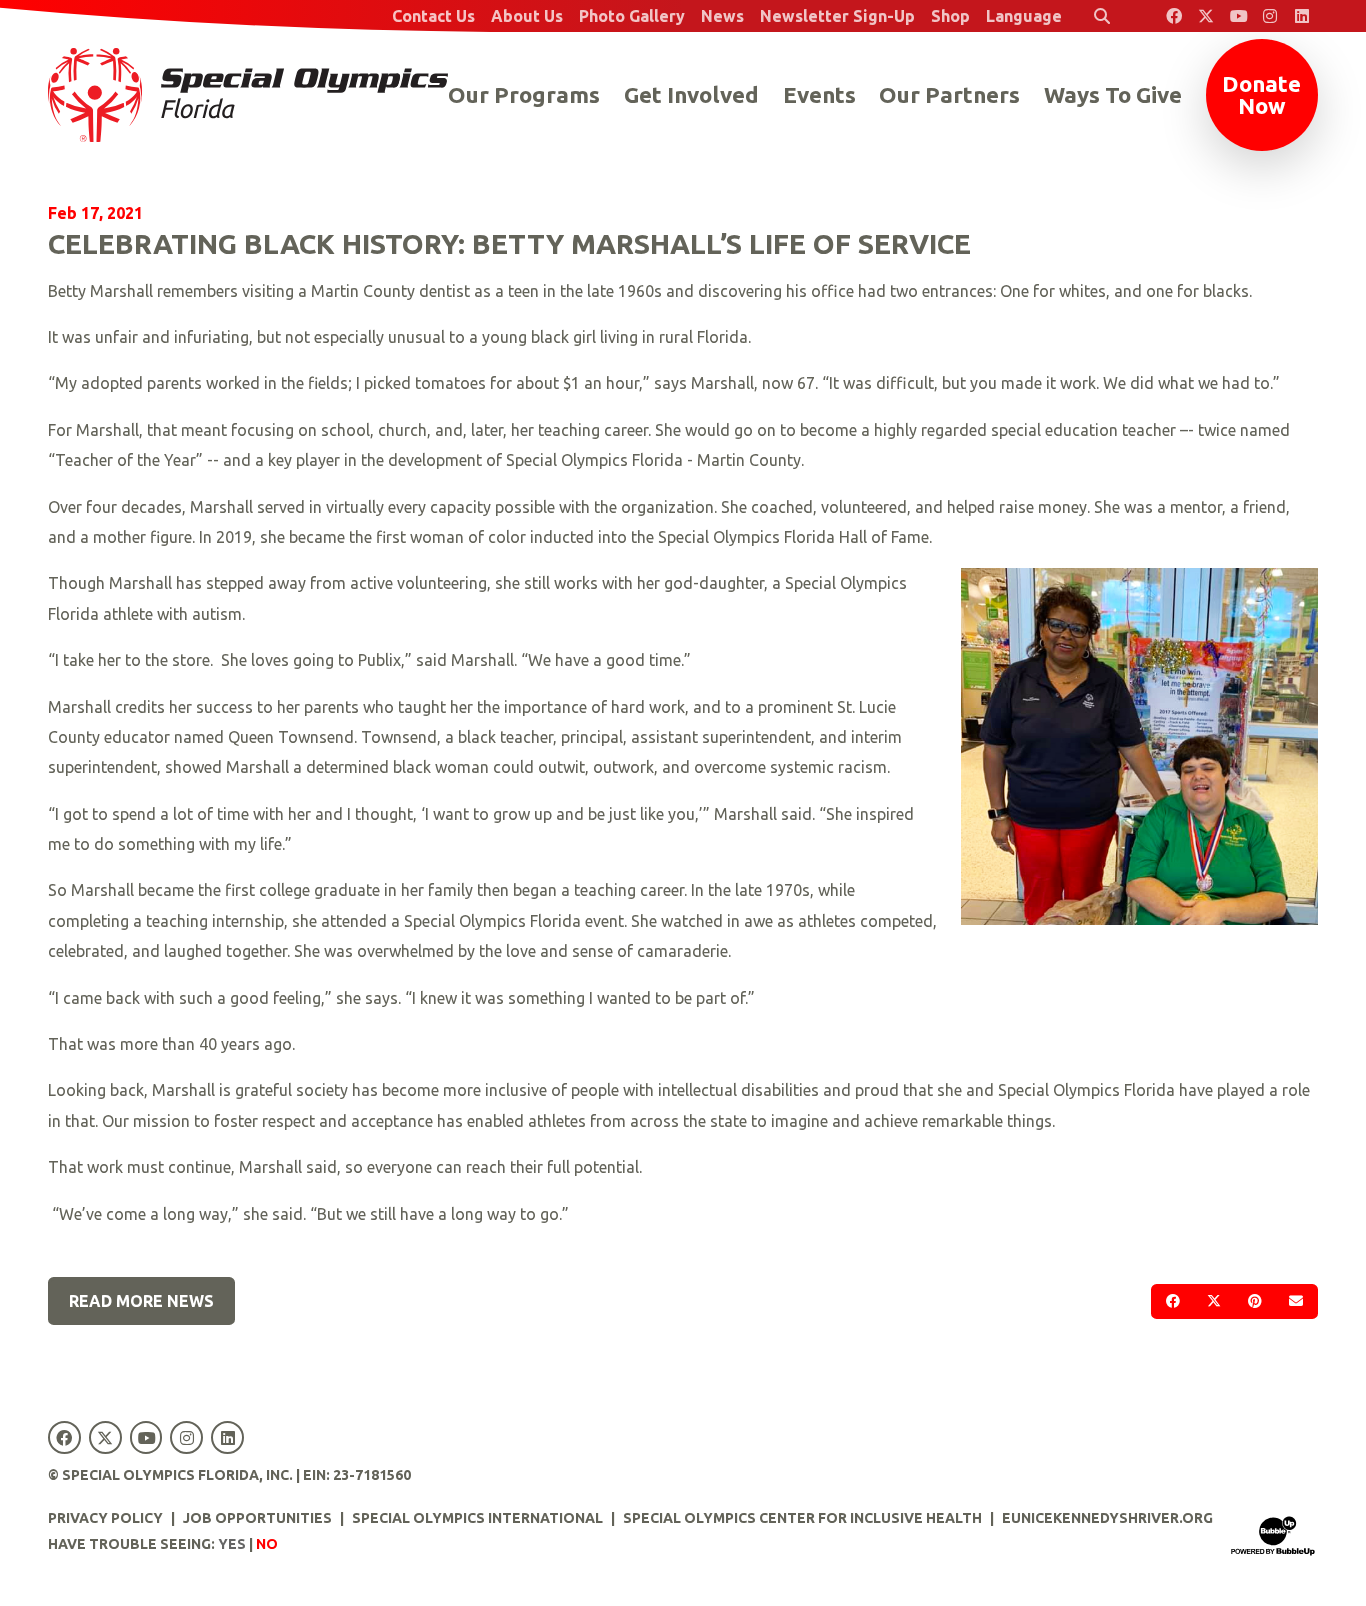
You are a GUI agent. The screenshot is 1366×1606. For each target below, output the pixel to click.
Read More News (141, 1301)
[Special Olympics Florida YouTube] (1238, 16)
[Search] (1102, 16)
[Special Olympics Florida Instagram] (1270, 16)
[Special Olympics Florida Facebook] (1174, 16)
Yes (232, 1544)
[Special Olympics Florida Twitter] (1206, 16)
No (267, 1544)
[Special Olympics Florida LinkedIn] (1302, 16)
